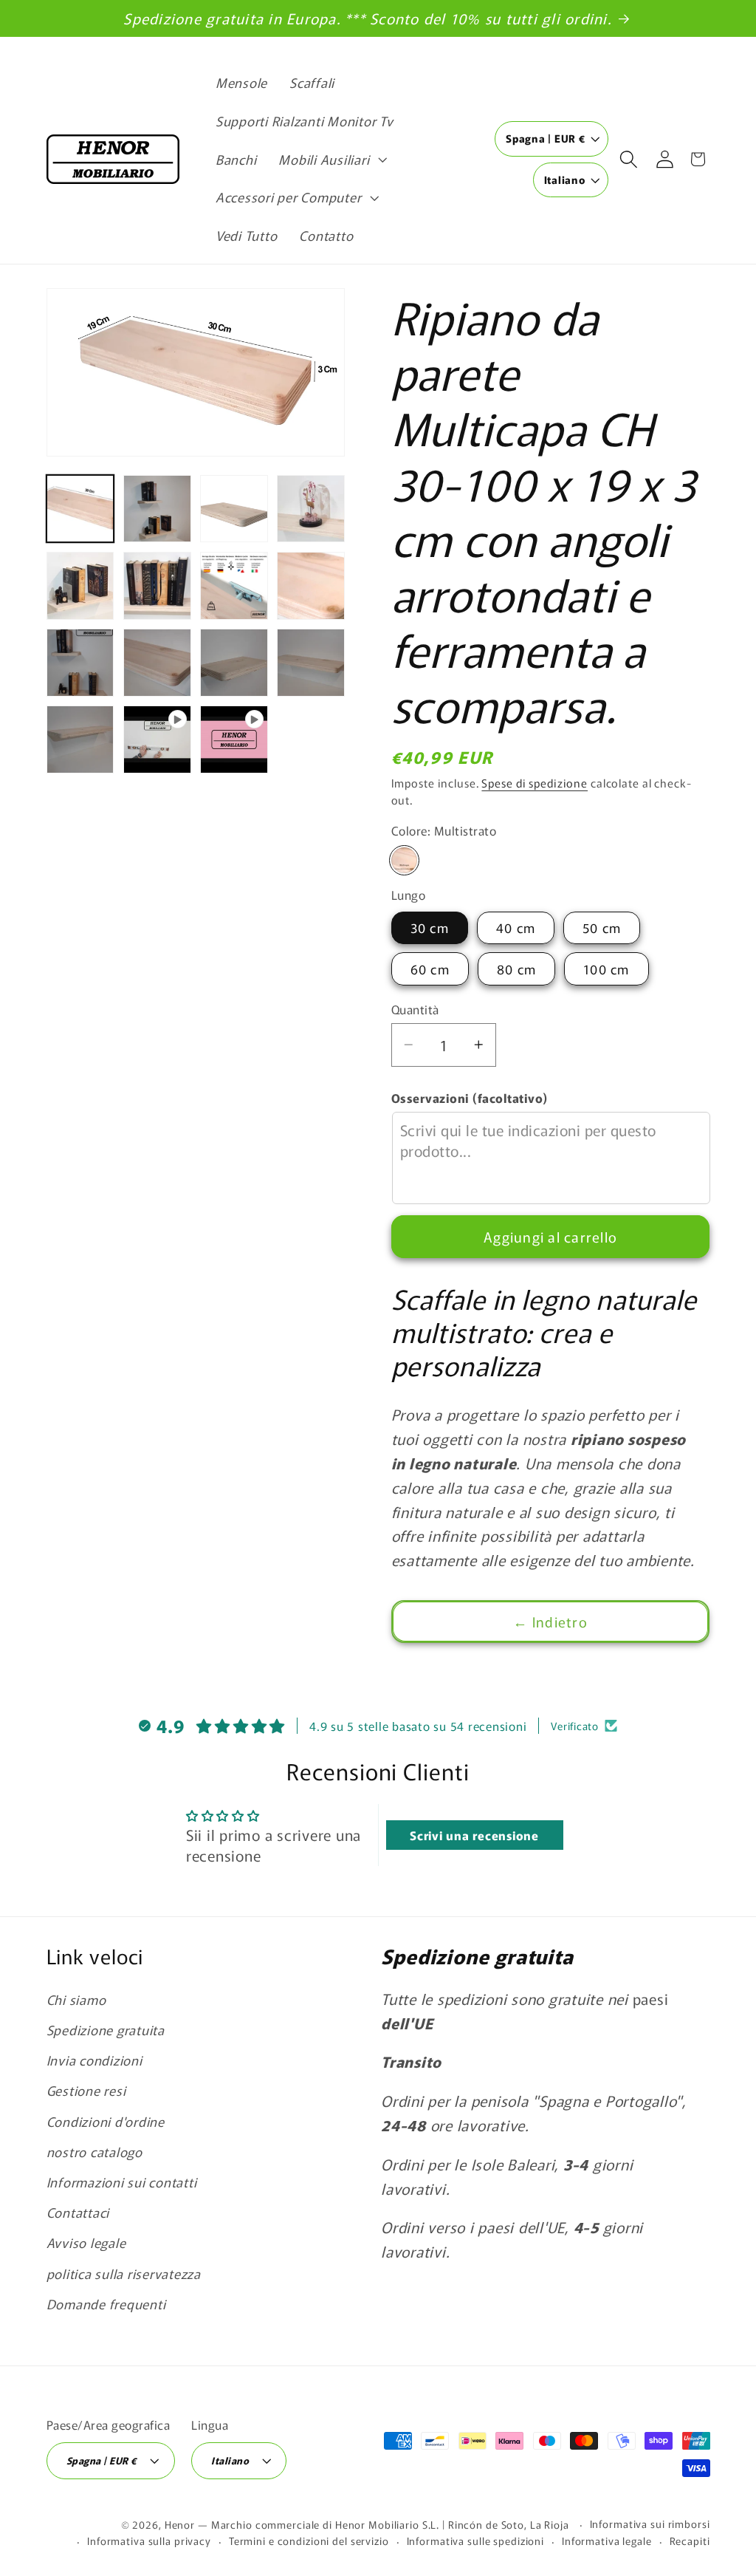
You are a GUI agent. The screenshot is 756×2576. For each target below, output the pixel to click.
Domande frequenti (106, 2304)
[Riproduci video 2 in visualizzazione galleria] (234, 739)
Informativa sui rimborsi (650, 2524)
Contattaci (78, 2212)
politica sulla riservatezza (124, 2273)
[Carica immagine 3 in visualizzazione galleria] (234, 509)
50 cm (602, 927)
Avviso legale (86, 2242)
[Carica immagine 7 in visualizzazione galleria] (234, 586)
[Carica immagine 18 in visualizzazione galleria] (80, 739)
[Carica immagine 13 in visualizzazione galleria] (311, 586)
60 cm (430, 969)
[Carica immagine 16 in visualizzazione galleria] (234, 663)
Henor (180, 2524)
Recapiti (690, 2541)
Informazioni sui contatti (122, 2182)
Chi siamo (76, 1999)
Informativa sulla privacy (149, 2541)
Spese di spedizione (535, 783)
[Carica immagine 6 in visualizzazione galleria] (157, 586)
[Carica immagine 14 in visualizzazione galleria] (80, 663)
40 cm (516, 927)
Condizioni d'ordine (106, 2121)
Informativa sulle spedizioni (476, 2541)
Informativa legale (607, 2541)
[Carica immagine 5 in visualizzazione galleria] (80, 586)
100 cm (606, 969)
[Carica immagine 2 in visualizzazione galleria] (157, 509)
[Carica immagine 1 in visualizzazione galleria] (80, 509)
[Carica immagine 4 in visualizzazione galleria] (311, 509)
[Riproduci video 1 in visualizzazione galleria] (157, 739)
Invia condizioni (94, 2060)
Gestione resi (86, 2090)
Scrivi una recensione (474, 1835)
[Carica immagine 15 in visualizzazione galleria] (157, 663)
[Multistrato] (404, 860)
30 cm (430, 927)
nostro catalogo (94, 2152)
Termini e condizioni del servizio (309, 2541)
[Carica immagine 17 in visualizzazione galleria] (311, 663)
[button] (331, 160)
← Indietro (550, 1621)
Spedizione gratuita (106, 2030)
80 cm (516, 969)
